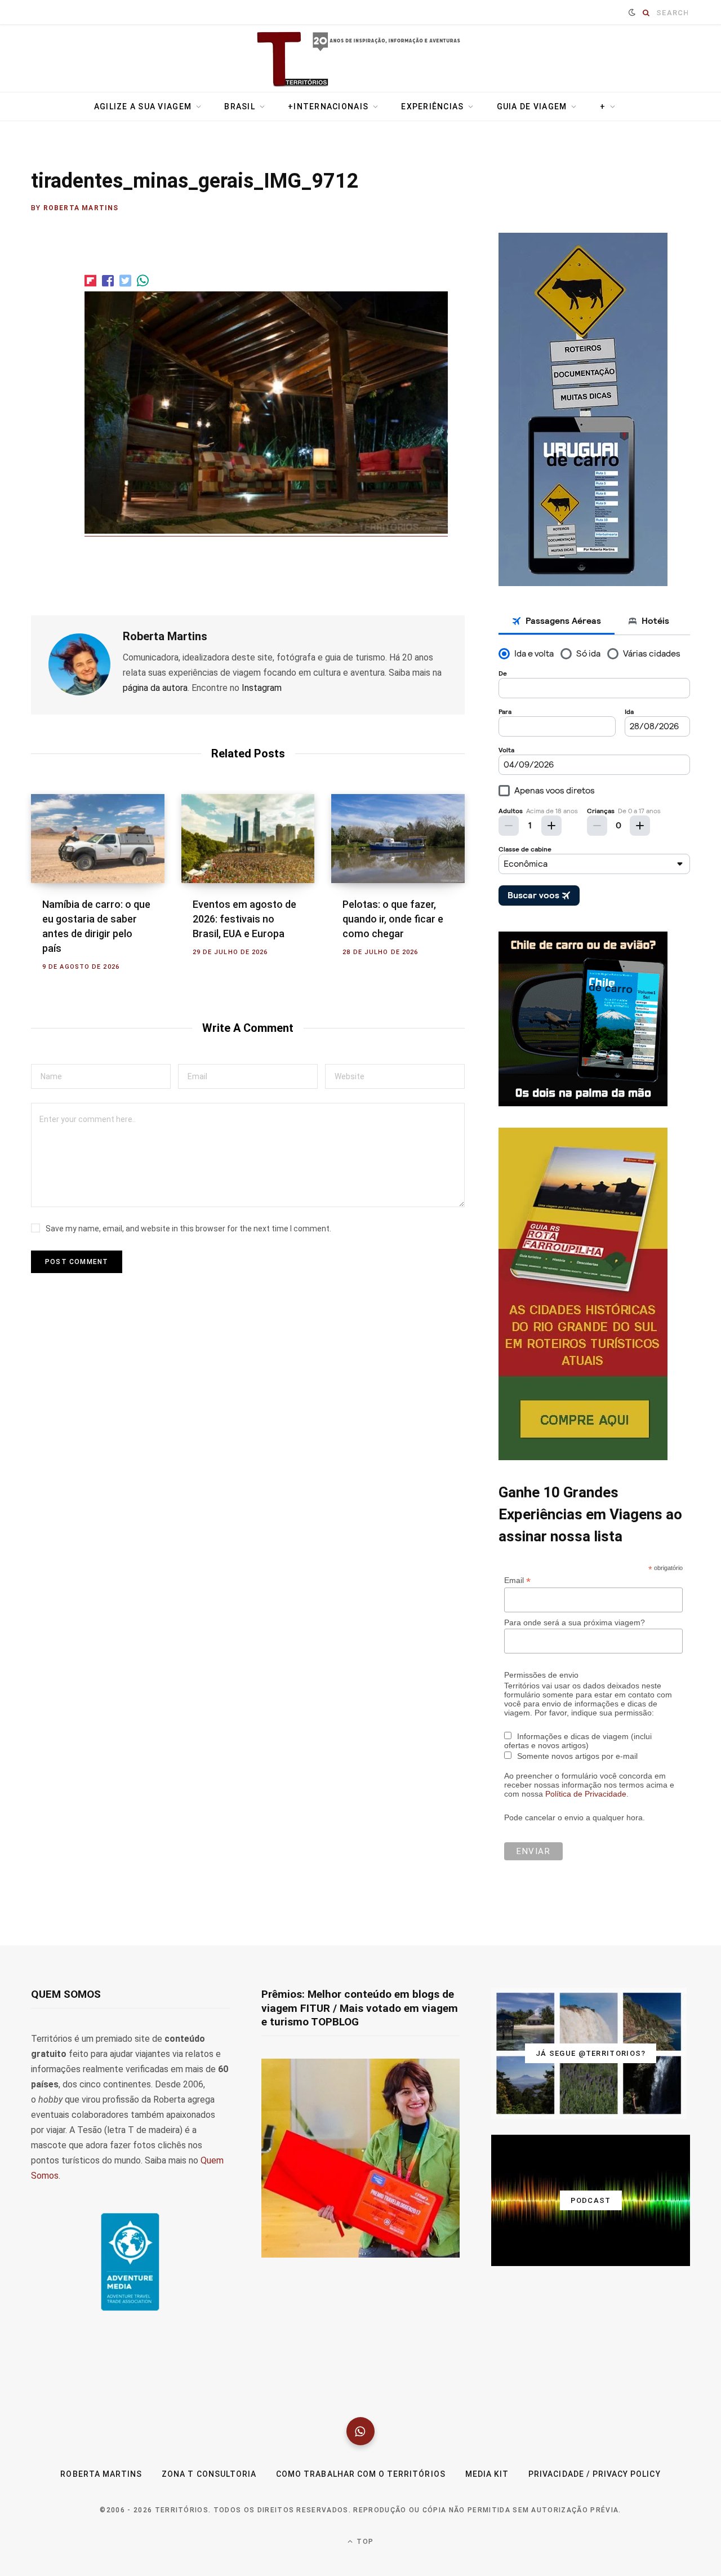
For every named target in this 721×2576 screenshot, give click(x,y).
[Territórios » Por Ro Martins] (361, 60)
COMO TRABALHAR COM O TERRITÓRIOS (361, 2474)
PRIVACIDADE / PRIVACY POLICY (594, 2474)
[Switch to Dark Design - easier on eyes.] (632, 12)
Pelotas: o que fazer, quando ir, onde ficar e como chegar (393, 919)
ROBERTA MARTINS (101, 2474)
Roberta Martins (81, 208)
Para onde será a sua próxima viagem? (575, 1622)
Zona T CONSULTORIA (209, 2474)
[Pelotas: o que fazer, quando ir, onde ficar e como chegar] (398, 839)
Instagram (262, 688)
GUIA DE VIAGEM (532, 107)
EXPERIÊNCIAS (432, 107)
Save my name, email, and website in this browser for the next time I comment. (188, 1229)
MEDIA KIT (487, 2474)
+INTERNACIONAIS (328, 107)
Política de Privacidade (586, 1794)
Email (517, 1580)
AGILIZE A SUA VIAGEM (143, 107)
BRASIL (240, 107)
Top (364, 2542)
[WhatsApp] (360, 2431)
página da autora (155, 688)
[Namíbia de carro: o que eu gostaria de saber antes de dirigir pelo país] (98, 839)
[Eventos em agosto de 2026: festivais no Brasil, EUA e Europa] (248, 839)
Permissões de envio (541, 1675)
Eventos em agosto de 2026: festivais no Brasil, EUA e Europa (244, 919)
